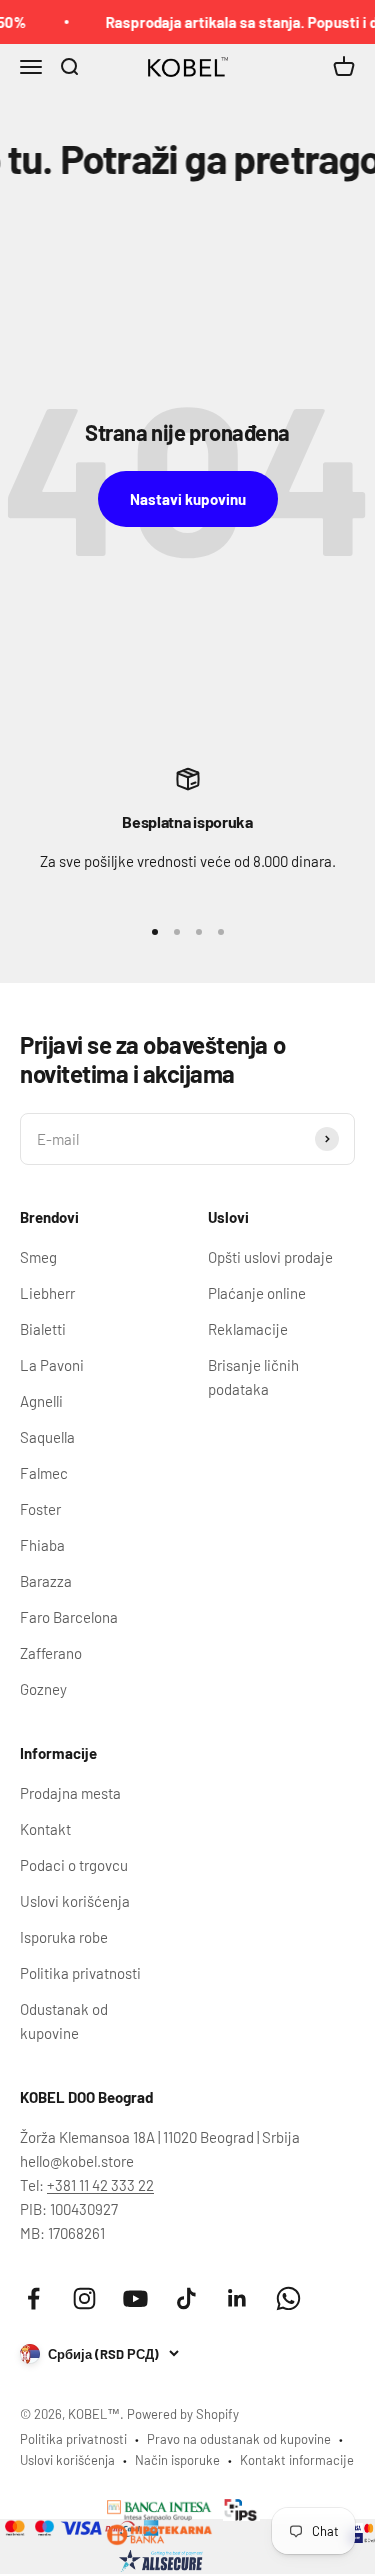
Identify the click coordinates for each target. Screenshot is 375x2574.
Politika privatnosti (80, 1973)
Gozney (43, 1689)
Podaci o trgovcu (74, 1865)
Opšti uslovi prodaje (270, 1257)
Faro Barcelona (69, 1617)
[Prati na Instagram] (84, 2298)
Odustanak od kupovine (64, 2021)
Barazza (46, 1581)
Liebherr (47, 1293)
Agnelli (41, 1401)
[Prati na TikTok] (186, 2298)
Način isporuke (177, 2460)
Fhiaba (42, 1545)
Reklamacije (248, 1329)
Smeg (38, 1257)
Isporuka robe (64, 1937)
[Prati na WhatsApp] (288, 2298)
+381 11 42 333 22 (100, 2185)
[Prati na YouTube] (135, 2298)
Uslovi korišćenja (75, 1901)
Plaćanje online (257, 1293)
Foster (40, 1509)
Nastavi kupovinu (188, 499)
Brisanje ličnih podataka (253, 1377)
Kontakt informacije (297, 2460)
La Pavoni (52, 1365)
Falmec (44, 1473)
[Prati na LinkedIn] (237, 2298)
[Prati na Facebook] (33, 2298)
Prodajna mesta (70, 1793)
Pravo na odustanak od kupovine (239, 2439)
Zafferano (51, 1653)
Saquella (47, 1437)
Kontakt (45, 1829)
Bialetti (43, 1329)
